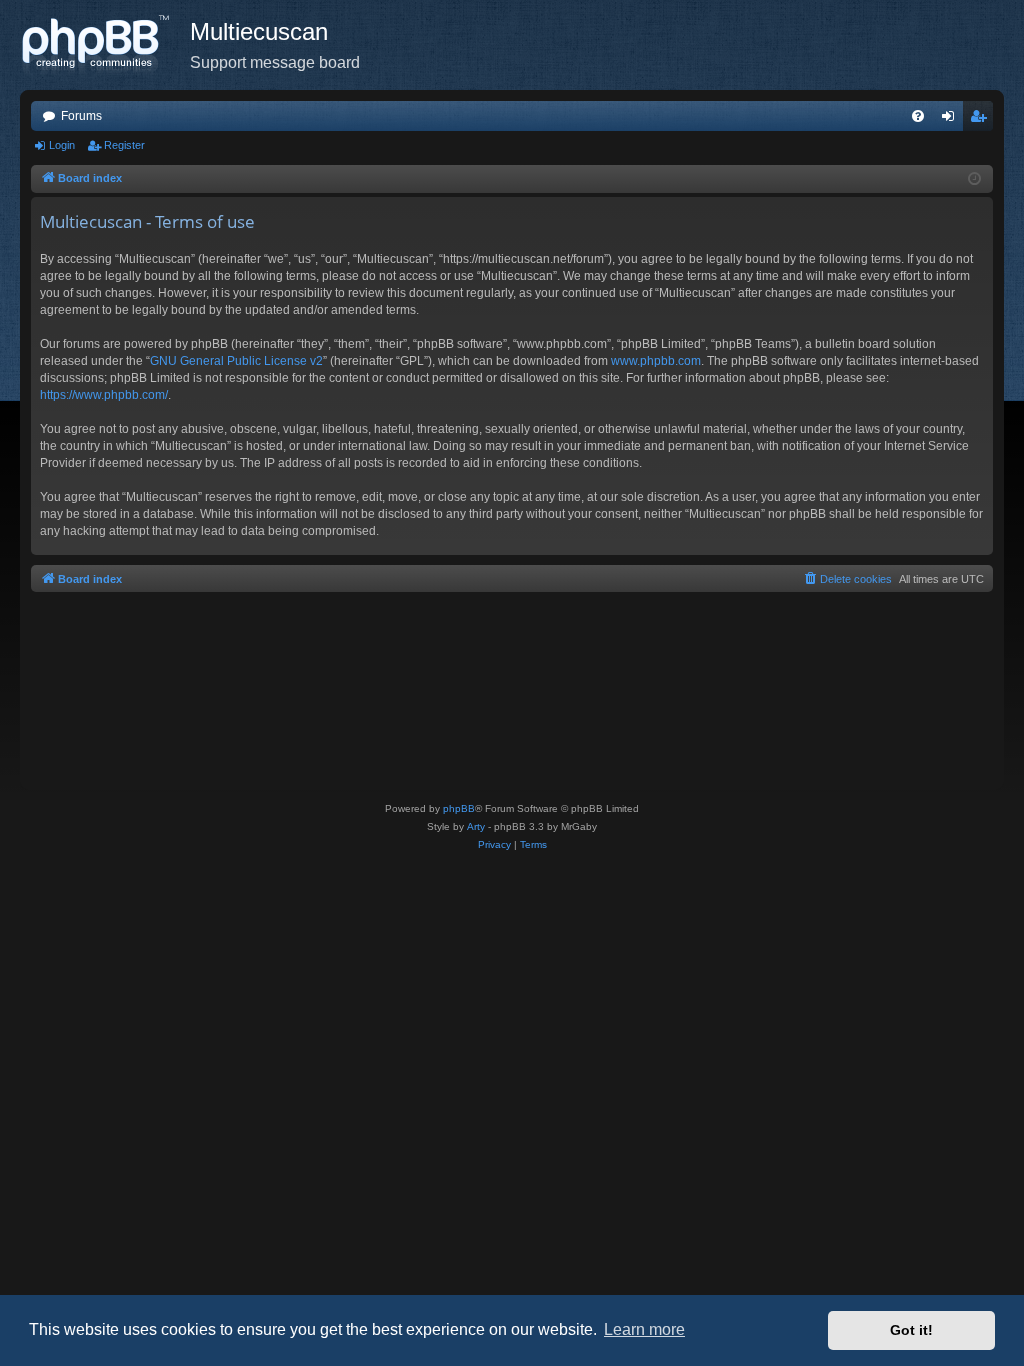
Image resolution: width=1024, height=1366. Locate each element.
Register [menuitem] (982, 120)
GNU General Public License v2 (236, 361)
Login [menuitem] (952, 120)
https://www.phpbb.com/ (104, 395)
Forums (81, 116)
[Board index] (105, 45)
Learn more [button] (644, 1329)
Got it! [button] (911, 1330)
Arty (476, 826)
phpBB (459, 808)
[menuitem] (918, 116)
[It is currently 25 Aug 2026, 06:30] (974, 179)
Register (124, 145)
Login (62, 145)
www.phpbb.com (656, 361)
